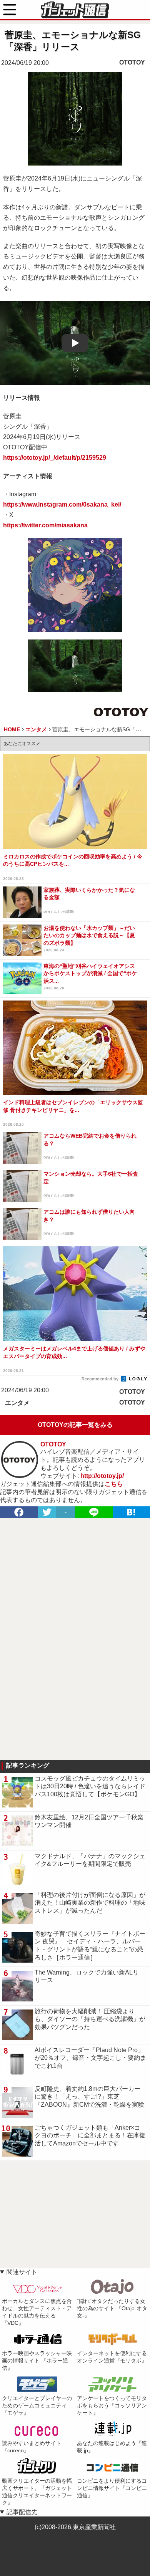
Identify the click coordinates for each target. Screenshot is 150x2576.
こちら (114, 1484)
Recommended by (101, 1379)
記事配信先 (22, 2512)
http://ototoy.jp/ (102, 1476)
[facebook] (19, 1512)
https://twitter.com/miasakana (45, 525)
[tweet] (47, 1512)
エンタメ (17, 1403)
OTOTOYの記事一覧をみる (75, 1425)
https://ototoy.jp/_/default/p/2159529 (55, 458)
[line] (94, 1512)
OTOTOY (132, 62)
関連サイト (22, 2272)
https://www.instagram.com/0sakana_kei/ (62, 504)
